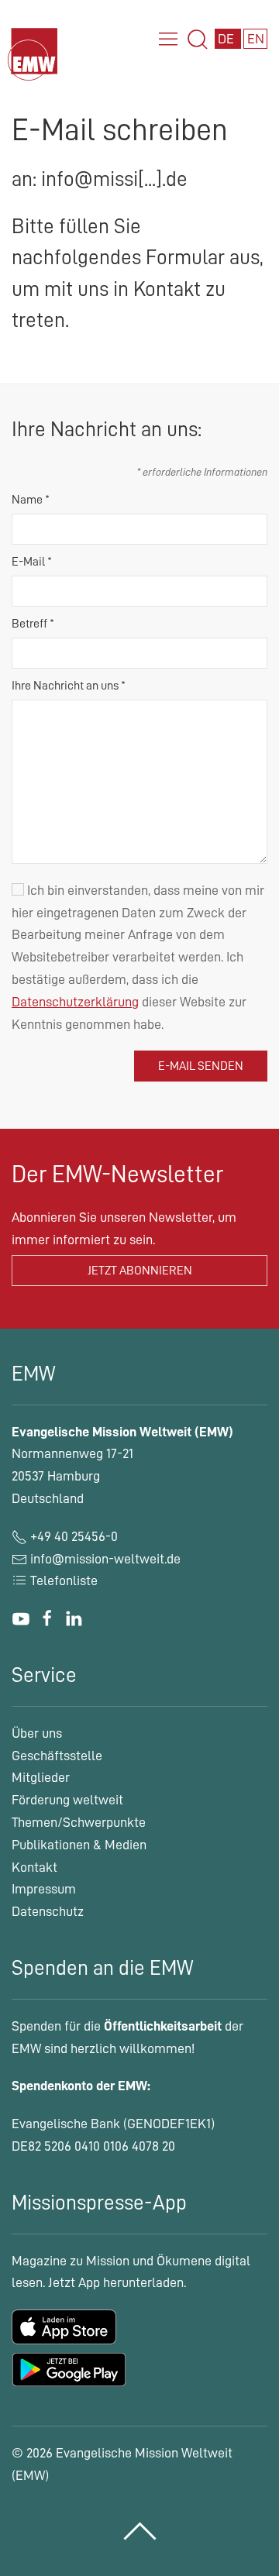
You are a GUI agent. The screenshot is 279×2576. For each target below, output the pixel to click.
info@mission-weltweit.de (105, 1559)
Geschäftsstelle (57, 1756)
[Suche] (198, 40)
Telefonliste (62, 1580)
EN (256, 39)
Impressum (44, 1889)
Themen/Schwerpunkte (79, 1822)
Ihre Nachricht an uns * (69, 686)
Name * (31, 500)
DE (227, 39)
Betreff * (33, 624)
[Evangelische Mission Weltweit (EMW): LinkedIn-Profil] (74, 1618)
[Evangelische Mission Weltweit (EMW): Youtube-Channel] (21, 1618)
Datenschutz (48, 1911)
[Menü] (168, 40)
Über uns (37, 1733)
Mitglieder (41, 1777)
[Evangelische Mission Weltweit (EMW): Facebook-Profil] (47, 1618)
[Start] (35, 69)
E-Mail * (32, 562)
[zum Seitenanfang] (140, 2531)
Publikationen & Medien (79, 1845)
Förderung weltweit (67, 1800)
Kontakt (34, 1867)
